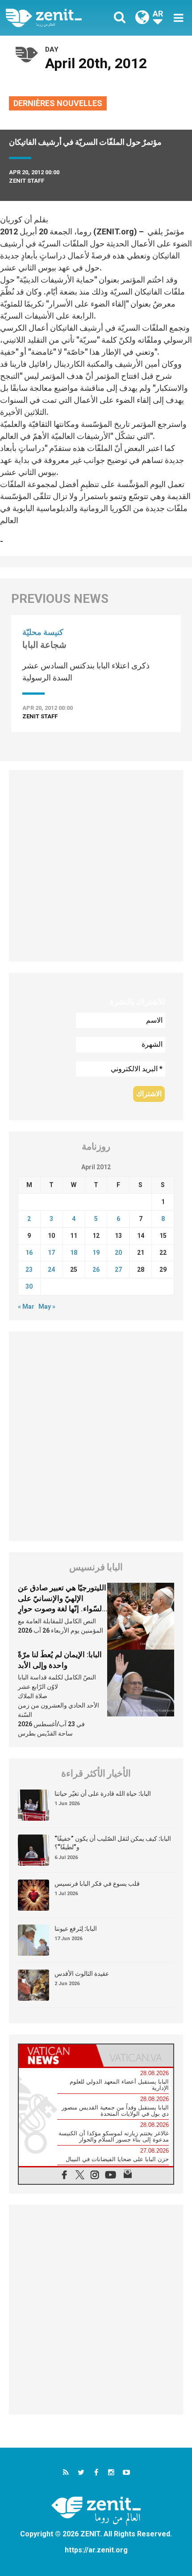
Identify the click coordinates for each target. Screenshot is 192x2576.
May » (47, 1306)
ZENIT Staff (27, 181)
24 (51, 1270)
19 (96, 1253)
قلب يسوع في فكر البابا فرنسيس (97, 1884)
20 (118, 1253)
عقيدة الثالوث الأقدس (82, 1974)
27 (118, 1270)
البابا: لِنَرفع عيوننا (76, 1929)
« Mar (26, 1306)
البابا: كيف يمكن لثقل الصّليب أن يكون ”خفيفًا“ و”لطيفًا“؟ (113, 1843)
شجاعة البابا (44, 645)
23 (29, 1270)
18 (74, 1253)
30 (29, 1286)
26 (96, 1270)
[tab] (57, 2056)
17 (51, 1253)
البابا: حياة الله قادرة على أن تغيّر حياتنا (103, 1794)
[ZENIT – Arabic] (54, 18)
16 (29, 1253)
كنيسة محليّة (43, 632)
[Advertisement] (96, 866)
